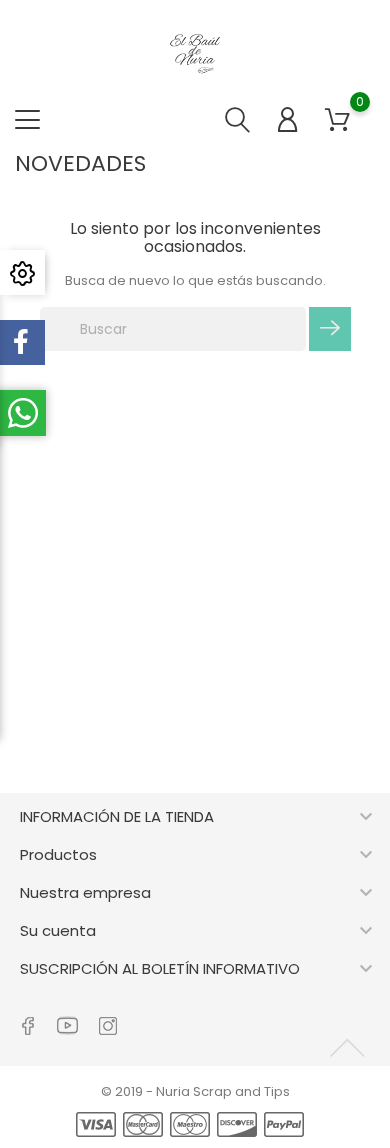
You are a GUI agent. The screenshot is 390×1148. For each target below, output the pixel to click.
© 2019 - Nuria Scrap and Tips (195, 1091)
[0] (337, 119)
